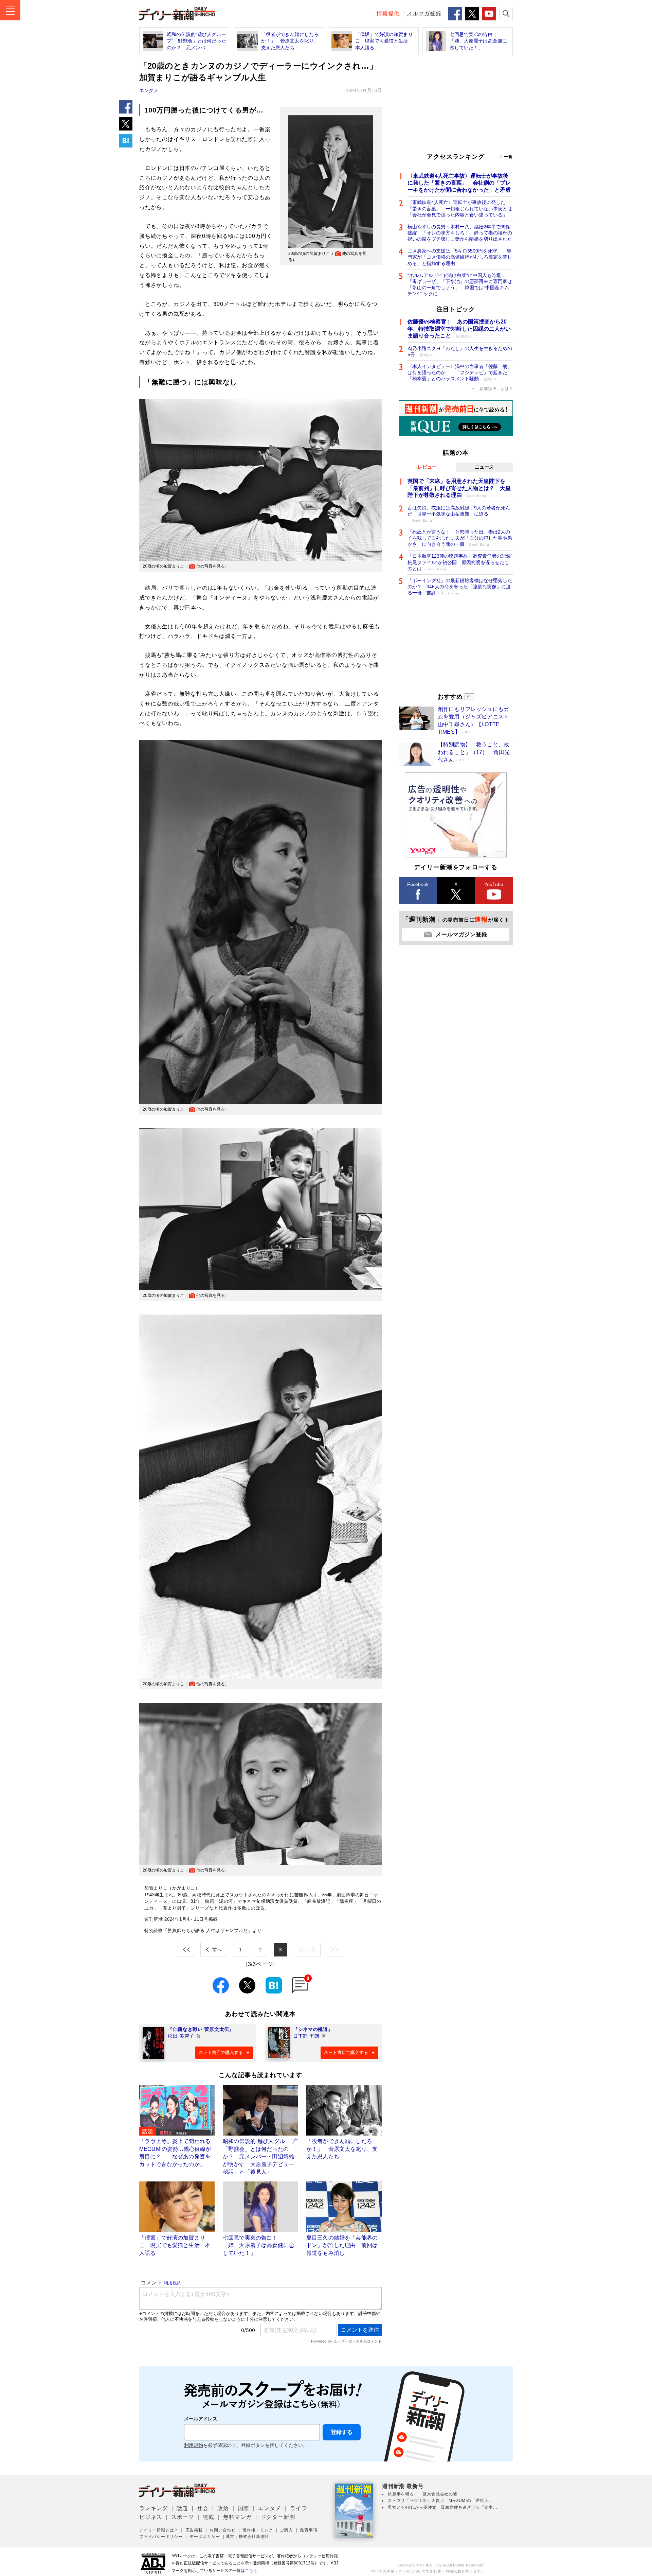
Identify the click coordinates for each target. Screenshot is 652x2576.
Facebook (418, 884)
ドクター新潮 (278, 2517)
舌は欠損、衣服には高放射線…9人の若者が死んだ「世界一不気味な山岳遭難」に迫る (459, 514)
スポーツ (183, 2517)
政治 (223, 2508)
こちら (251, 2571)
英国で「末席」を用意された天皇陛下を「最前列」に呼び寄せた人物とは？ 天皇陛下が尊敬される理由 (459, 488)
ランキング (153, 2508)
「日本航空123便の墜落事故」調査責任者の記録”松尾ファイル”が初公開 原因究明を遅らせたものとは (460, 562)
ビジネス (151, 2517)
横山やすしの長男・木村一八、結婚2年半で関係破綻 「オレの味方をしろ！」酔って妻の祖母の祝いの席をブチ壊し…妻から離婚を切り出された (460, 233)
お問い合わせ (223, 2530)
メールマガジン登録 (461, 934)
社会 (203, 2508)
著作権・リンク (258, 2530)
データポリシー (205, 2537)
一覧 (508, 157)
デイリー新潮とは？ (159, 2530)
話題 (182, 2508)
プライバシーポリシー (161, 2537)
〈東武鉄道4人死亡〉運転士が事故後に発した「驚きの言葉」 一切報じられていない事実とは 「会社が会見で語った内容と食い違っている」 (460, 208)
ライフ (298, 2508)
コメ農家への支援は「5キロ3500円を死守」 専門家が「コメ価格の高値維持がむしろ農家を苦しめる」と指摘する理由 (460, 257)
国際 (243, 2508)
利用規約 (194, 2445)
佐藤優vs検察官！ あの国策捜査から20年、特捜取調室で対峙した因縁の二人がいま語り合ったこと (459, 329)
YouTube (494, 884)
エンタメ (149, 90)
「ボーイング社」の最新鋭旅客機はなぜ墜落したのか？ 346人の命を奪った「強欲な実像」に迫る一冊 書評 (460, 587)
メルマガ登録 (424, 13)
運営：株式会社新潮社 (248, 2537)
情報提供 (388, 13)
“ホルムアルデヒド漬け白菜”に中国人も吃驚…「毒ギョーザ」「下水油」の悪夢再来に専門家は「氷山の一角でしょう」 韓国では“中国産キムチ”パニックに (460, 285)
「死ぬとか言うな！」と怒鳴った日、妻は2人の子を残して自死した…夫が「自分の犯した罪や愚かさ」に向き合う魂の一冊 (460, 538)
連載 (209, 2517)
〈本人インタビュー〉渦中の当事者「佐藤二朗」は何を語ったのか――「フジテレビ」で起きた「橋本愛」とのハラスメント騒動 (460, 372)
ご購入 (286, 2530)
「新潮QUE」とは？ (494, 389)
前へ (217, 1950)
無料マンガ (237, 2517)
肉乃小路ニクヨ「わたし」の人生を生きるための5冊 (460, 351)
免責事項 (309, 2530)
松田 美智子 (181, 2036)
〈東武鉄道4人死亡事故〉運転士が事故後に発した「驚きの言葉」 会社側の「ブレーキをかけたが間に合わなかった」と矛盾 (459, 183)
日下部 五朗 (306, 2036)
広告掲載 (194, 2530)
